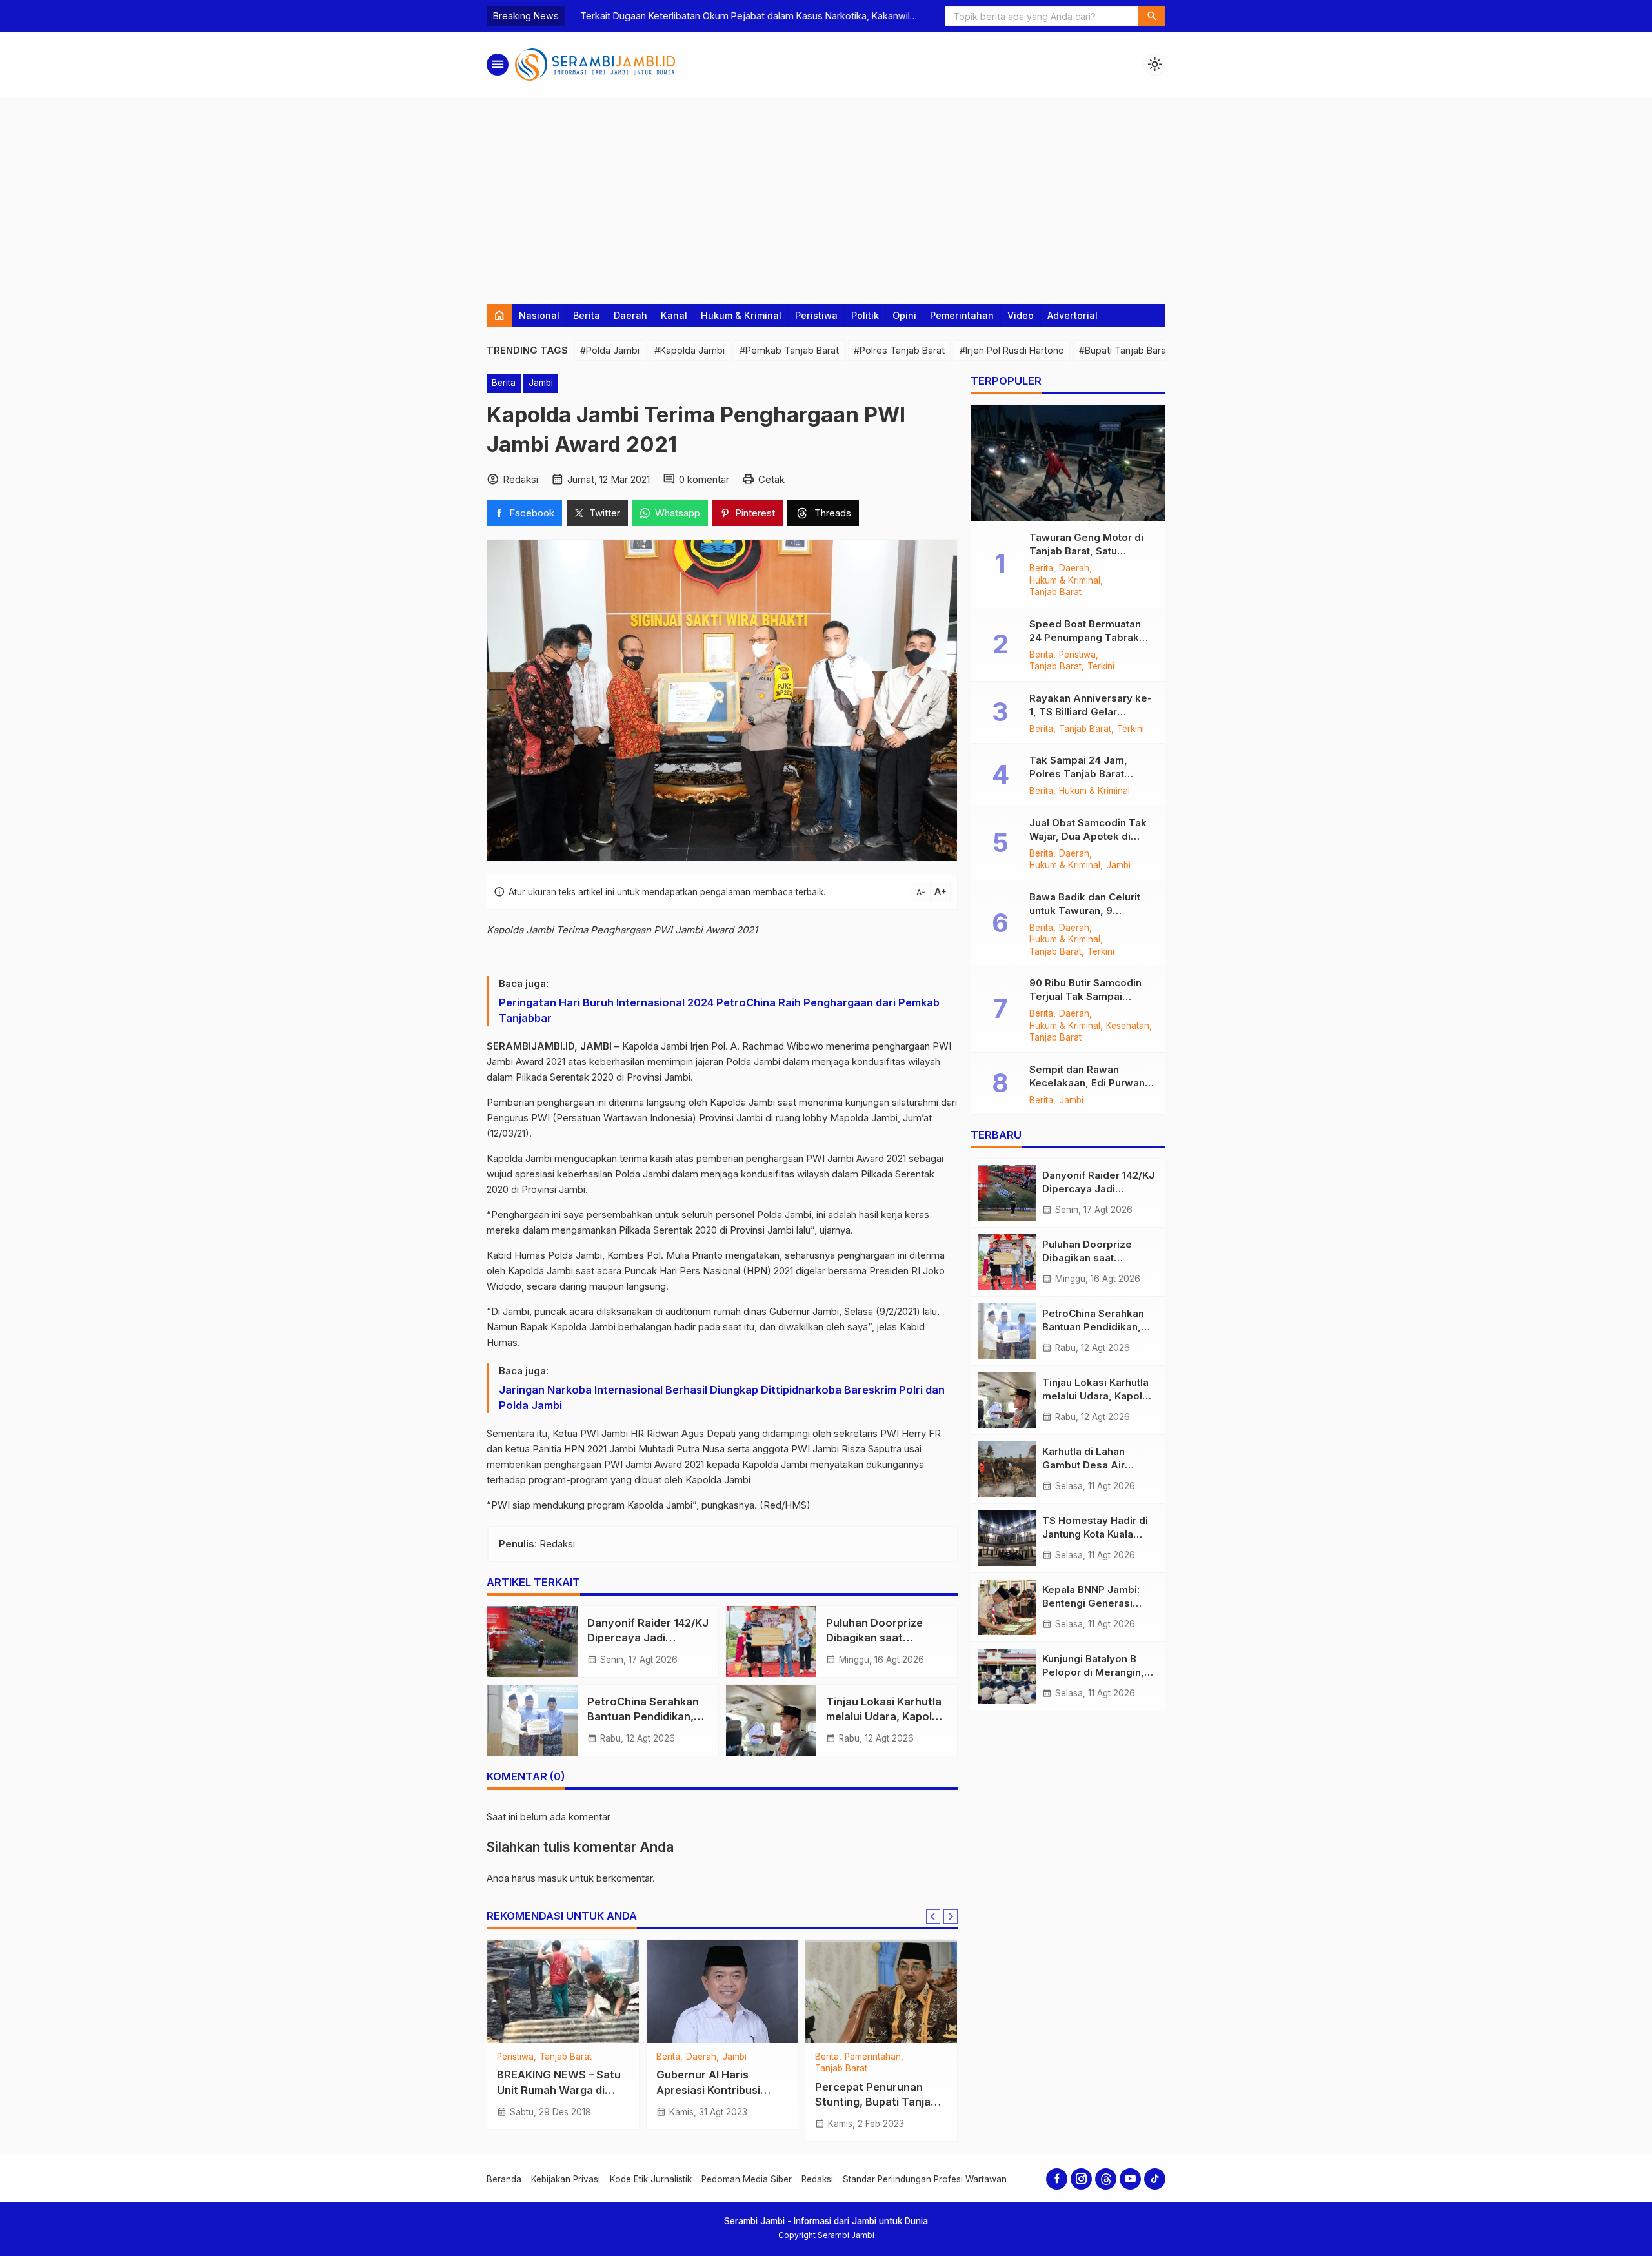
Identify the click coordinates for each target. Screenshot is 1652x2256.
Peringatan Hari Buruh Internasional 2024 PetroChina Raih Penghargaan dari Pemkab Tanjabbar (719, 1010)
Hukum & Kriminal (741, 315)
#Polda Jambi (610, 350)
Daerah (630, 315)
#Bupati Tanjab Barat (1124, 350)
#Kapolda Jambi (690, 350)
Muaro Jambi (908, 2057)
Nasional (539, 315)
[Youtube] (1130, 2179)
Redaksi (817, 2179)
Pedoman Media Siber (747, 2179)
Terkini (1101, 667)
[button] (1152, 16)
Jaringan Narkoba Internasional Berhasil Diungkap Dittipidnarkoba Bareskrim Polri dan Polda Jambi (722, 1397)
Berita (587, 315)
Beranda (504, 2179)
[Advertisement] (826, 194)
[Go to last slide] (933, 1916)
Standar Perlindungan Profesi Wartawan (925, 2179)
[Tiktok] (1155, 2179)
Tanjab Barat (1055, 593)
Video (1021, 315)
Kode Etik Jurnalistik (651, 2179)
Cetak (771, 479)
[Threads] (1106, 2179)
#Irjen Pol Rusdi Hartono (1012, 350)
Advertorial (1073, 315)
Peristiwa (816, 315)
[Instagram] (1081, 2179)
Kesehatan (519, 2057)
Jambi (541, 383)
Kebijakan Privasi (566, 2179)
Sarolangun (570, 2057)
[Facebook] (1057, 2179)
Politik (865, 315)
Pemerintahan (962, 315)
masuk (553, 1878)
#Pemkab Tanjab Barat (789, 350)
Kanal (674, 315)
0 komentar (704, 479)
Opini (904, 315)
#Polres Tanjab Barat (899, 350)
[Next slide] (951, 1916)
